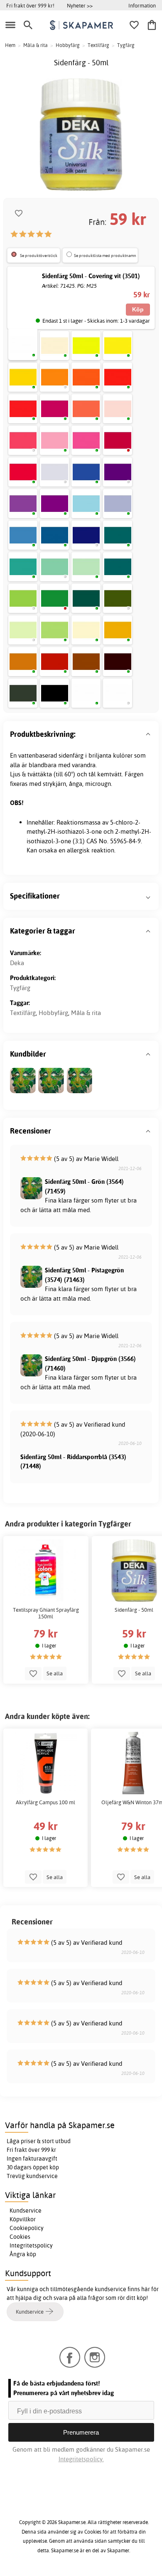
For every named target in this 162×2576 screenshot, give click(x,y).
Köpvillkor (23, 2219)
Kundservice (26, 2210)
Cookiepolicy (27, 2228)
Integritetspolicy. (81, 2459)
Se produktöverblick (39, 256)
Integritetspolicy (31, 2245)
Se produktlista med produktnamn (105, 256)
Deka (17, 963)
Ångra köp (23, 2254)
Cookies (20, 2237)
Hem (10, 45)
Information (142, 5)
